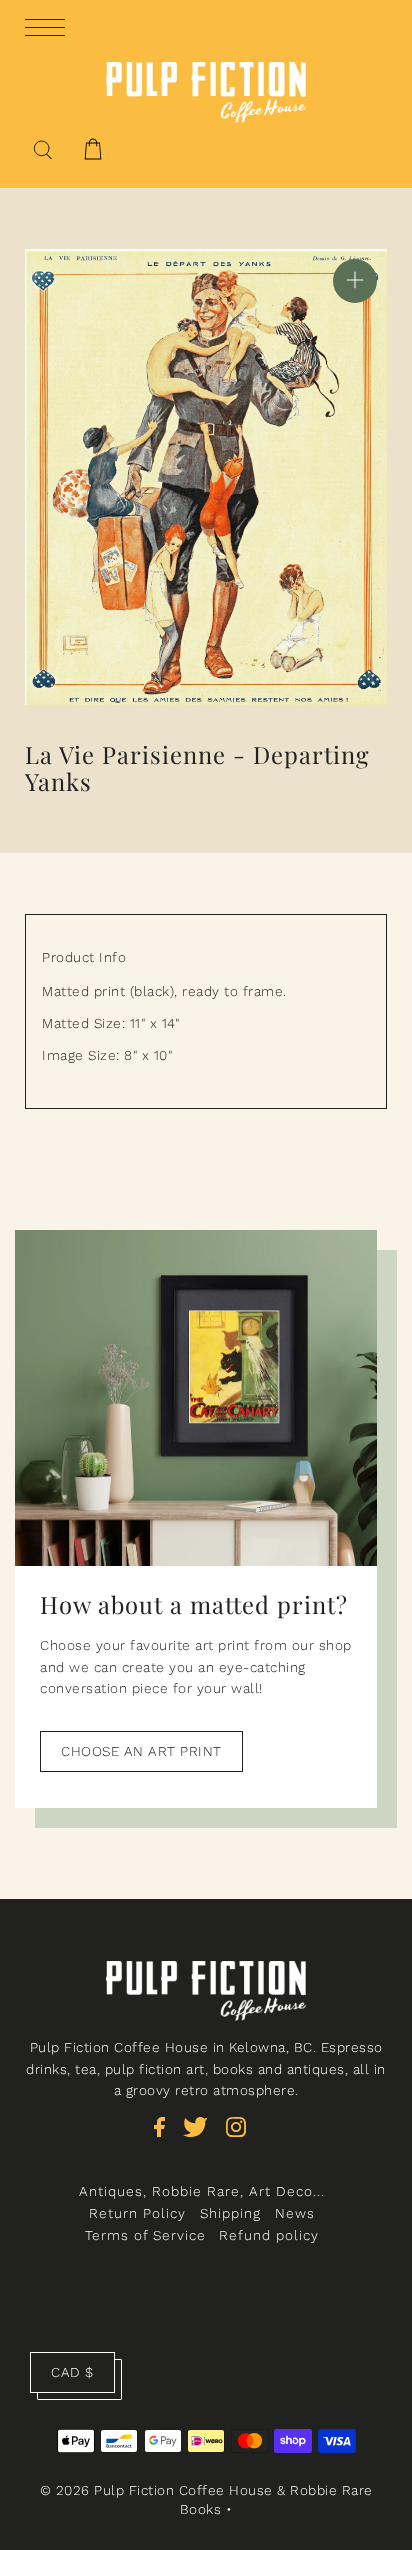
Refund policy (269, 2235)
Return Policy (137, 2213)
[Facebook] (166, 2137)
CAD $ (72, 2372)
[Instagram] (242, 2137)
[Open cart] (93, 149)
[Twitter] (201, 2137)
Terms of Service (145, 2235)
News (295, 2213)
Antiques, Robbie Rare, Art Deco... (202, 2191)
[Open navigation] (50, 26)
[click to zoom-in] (355, 281)
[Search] (42, 148)
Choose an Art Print (141, 1751)
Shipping (230, 2213)
